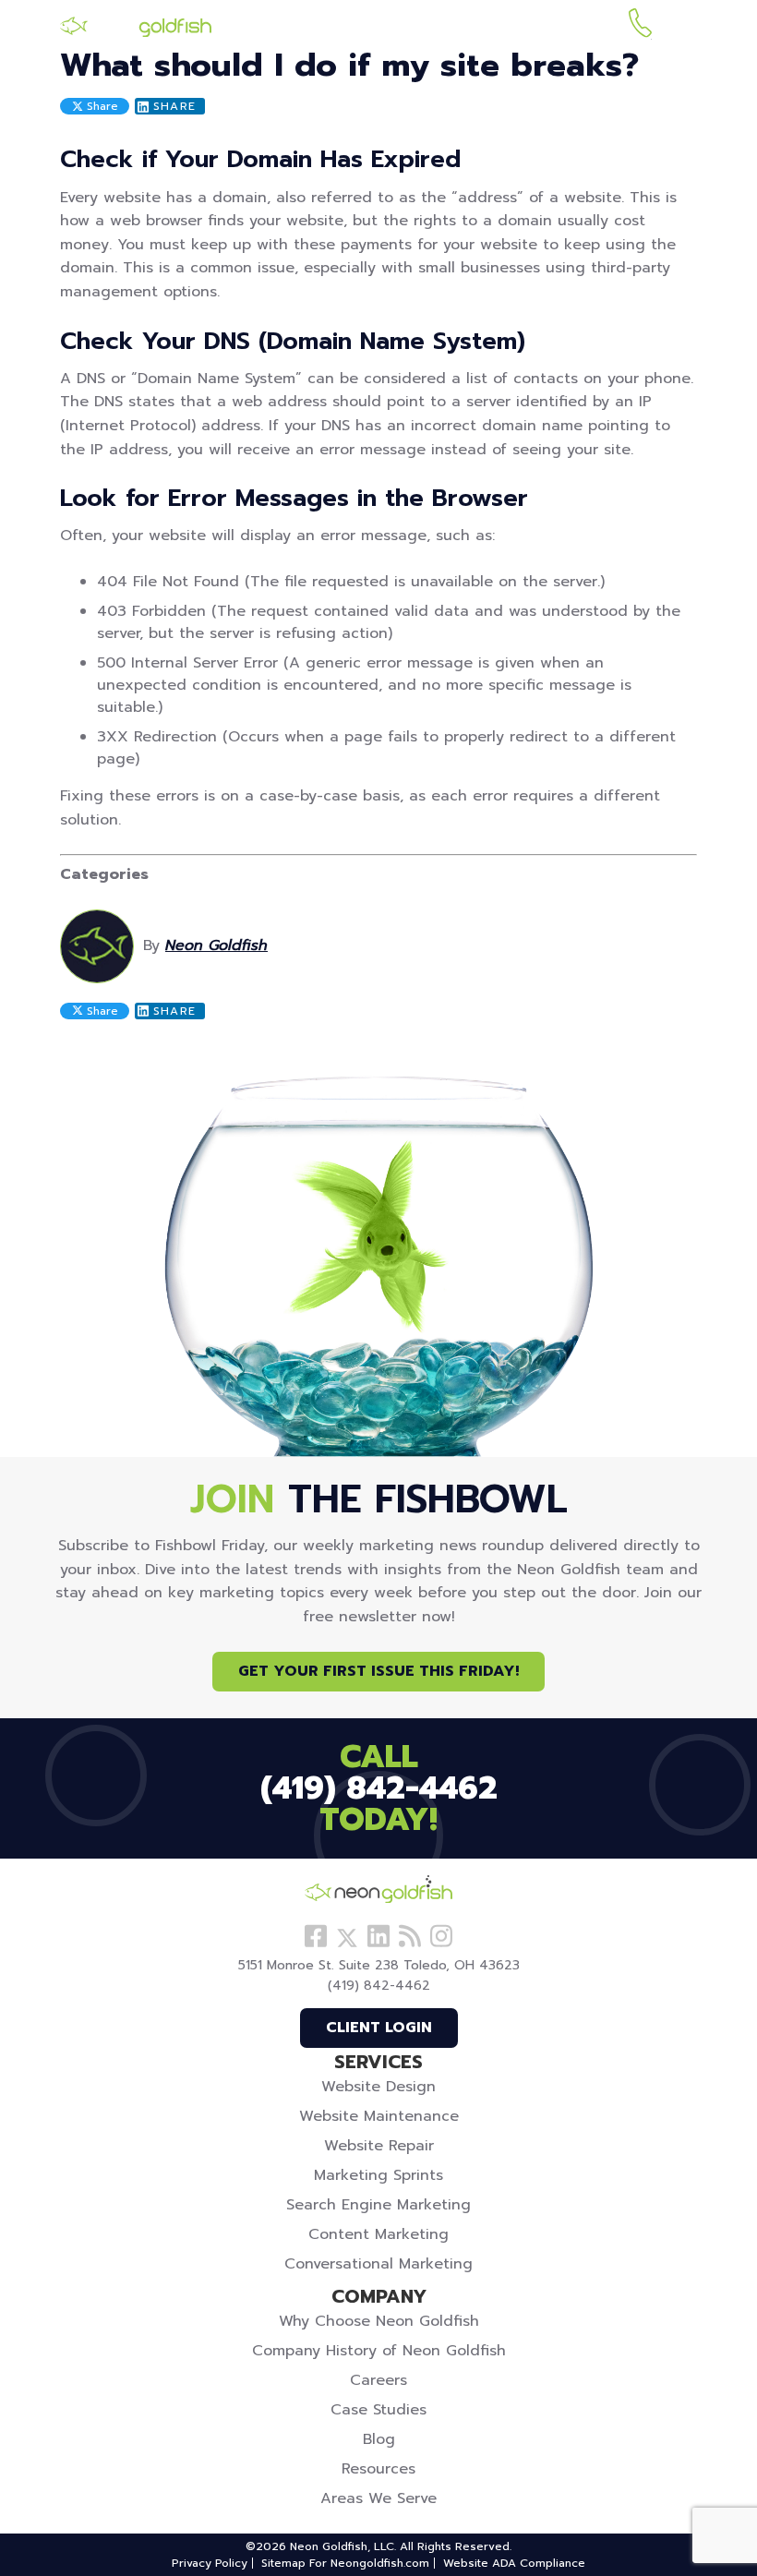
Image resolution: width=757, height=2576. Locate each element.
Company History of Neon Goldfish (379, 2351)
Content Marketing (378, 2234)
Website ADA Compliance (514, 2563)
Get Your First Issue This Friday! (378, 1671)
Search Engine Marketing (378, 2205)
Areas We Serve (378, 2498)
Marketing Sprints (378, 2175)
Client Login (379, 2028)
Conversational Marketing (378, 2264)
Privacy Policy (210, 2563)
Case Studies (378, 2410)
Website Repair (379, 2146)
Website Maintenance (379, 2116)
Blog (379, 2439)
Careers (378, 2380)
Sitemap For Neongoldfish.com (345, 2563)
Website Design (378, 2087)
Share (101, 106)
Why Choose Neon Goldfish (379, 2321)
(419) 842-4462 (640, 26)
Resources (378, 2469)
